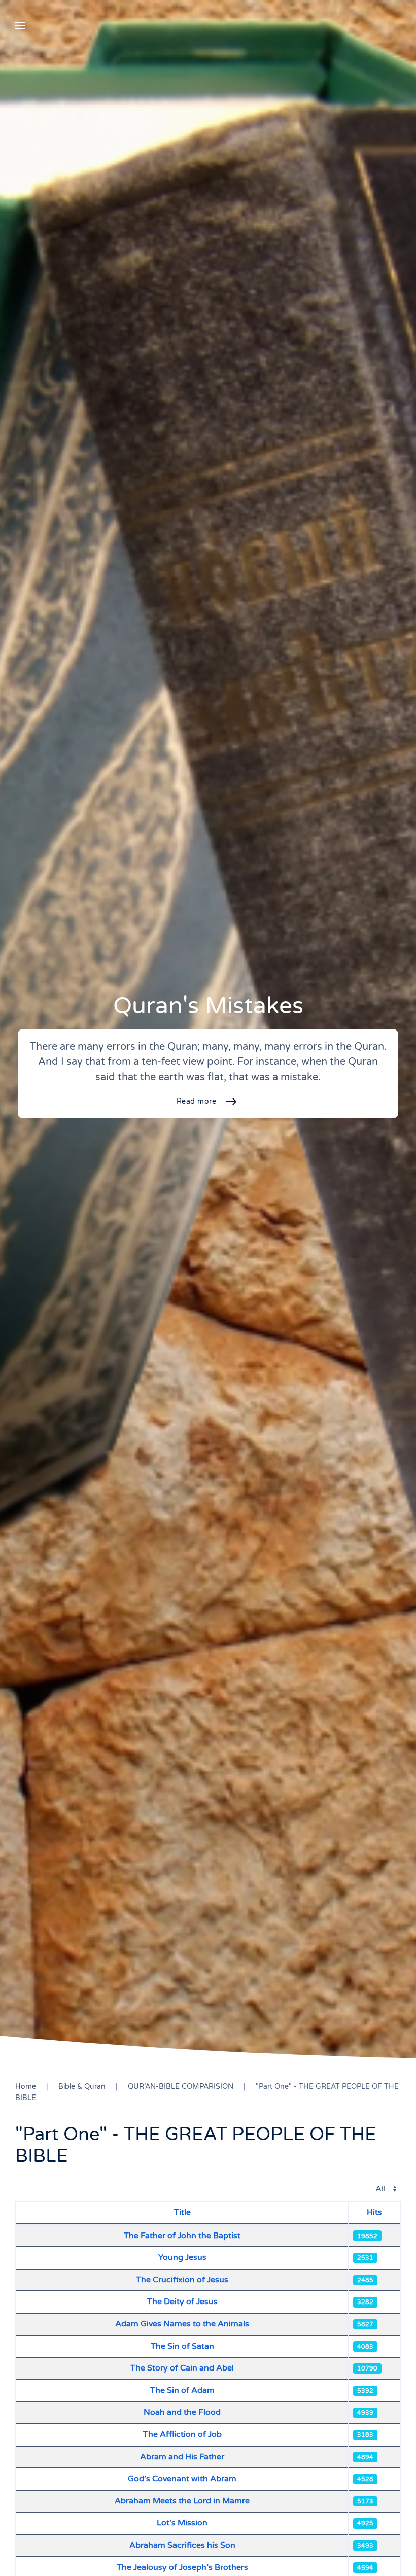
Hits (374, 2212)
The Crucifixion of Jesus (182, 2280)
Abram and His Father (182, 2457)
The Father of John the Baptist (182, 2236)
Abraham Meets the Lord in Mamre (182, 2501)
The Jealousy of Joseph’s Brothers (182, 2567)
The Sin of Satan (182, 2346)
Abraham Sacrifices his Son (182, 2545)
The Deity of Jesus (182, 2302)
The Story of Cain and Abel (182, 2368)
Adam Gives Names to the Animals (182, 2324)
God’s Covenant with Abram (182, 2479)
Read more (197, 1101)
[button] (20, 25)
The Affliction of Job (182, 2434)
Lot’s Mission (182, 2523)
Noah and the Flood (182, 2412)
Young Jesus (182, 2257)
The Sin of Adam (182, 2390)
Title (182, 2212)
